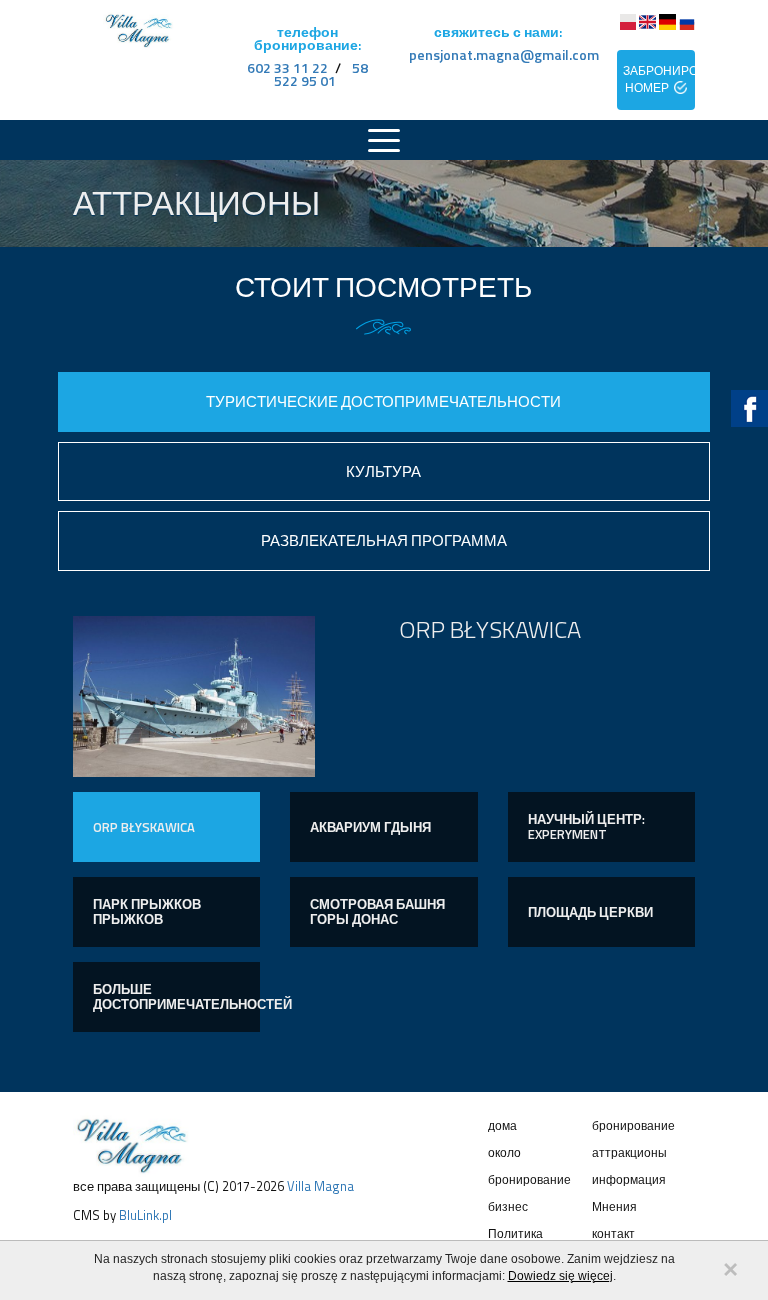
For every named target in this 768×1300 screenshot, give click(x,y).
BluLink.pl (145, 1215)
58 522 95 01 (321, 74)
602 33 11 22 (287, 67)
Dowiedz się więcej (560, 1276)
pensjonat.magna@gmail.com (504, 54)
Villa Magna (320, 1186)
